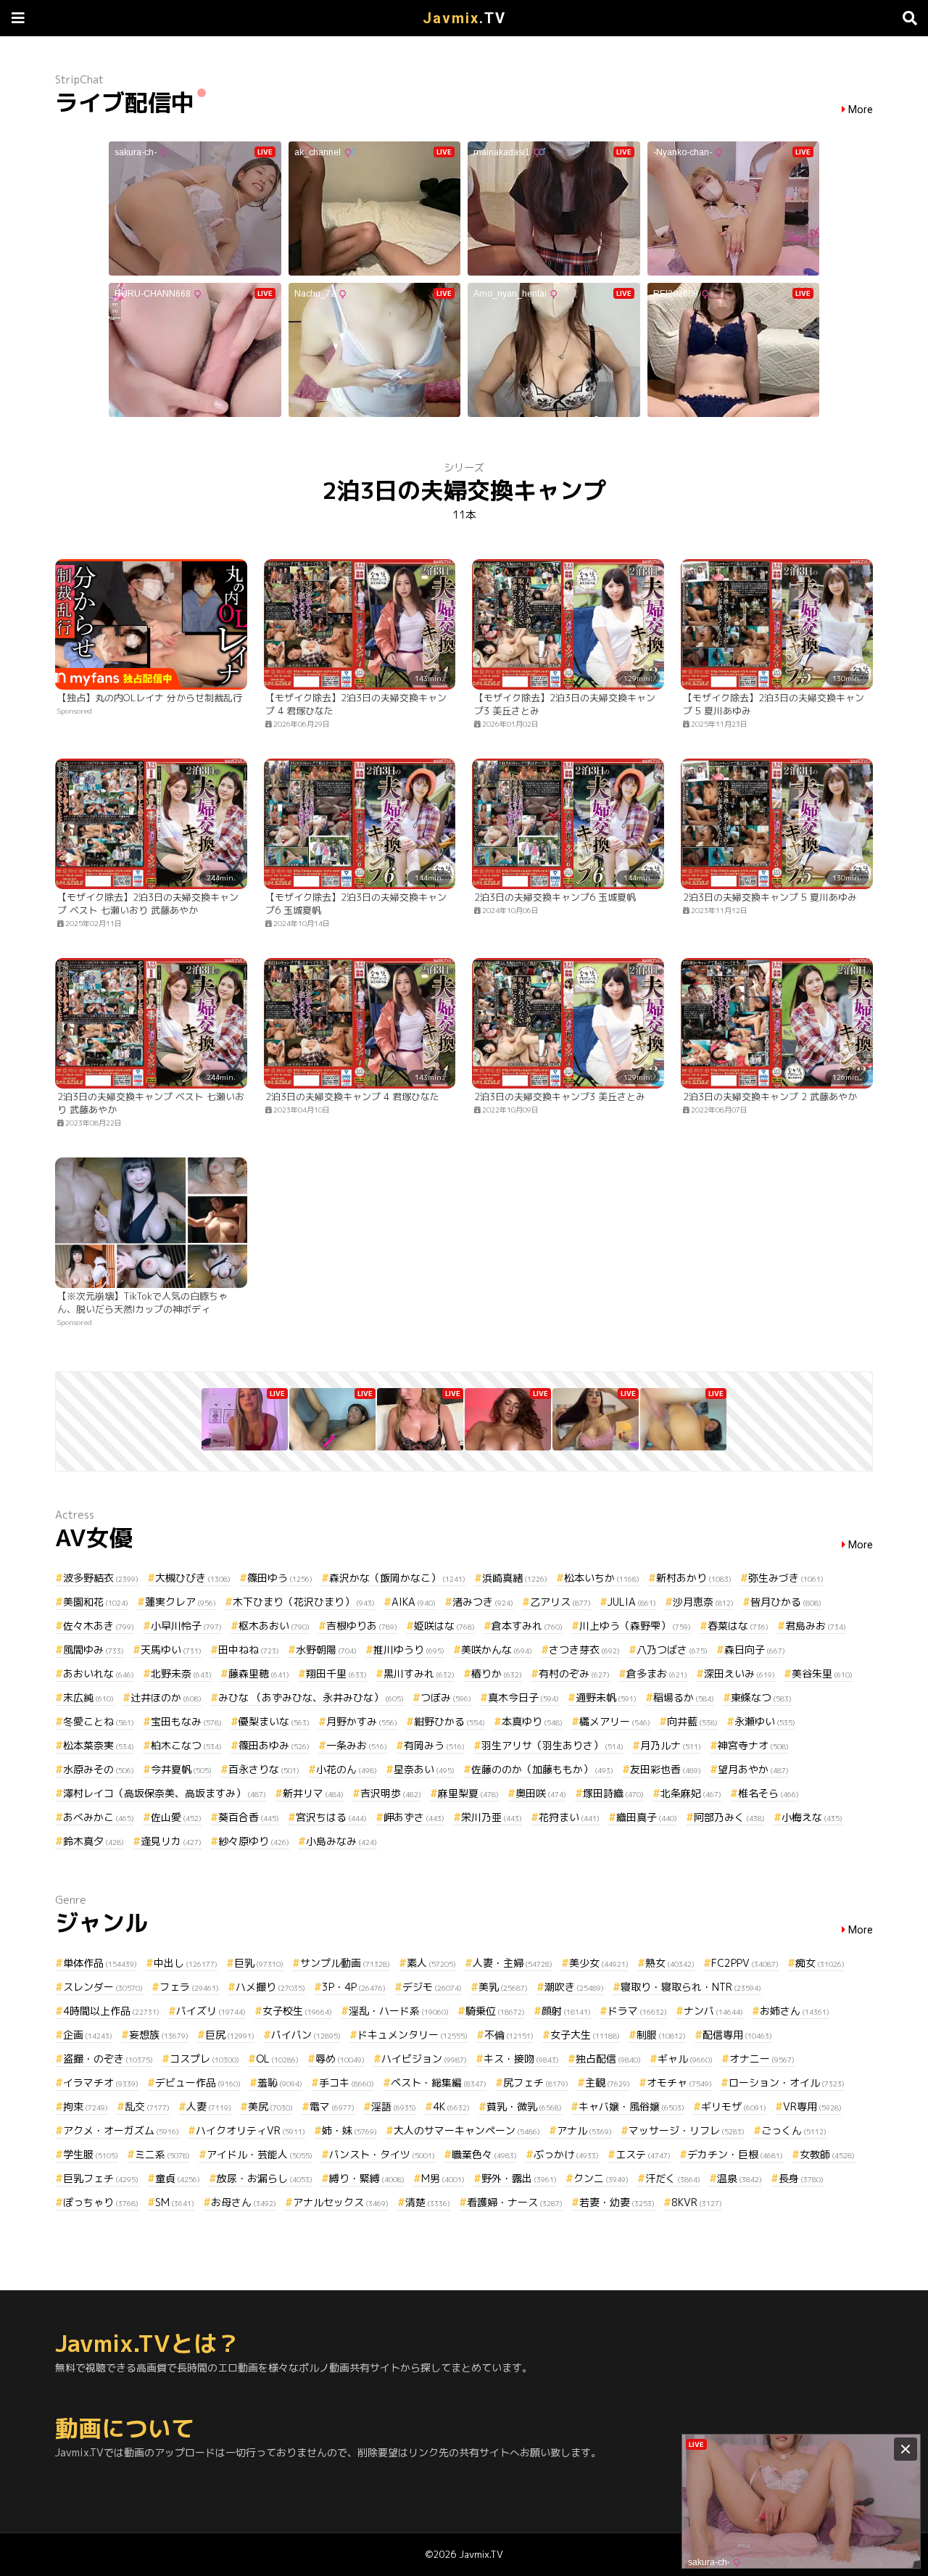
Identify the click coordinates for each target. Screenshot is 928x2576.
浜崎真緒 (515, 1578)
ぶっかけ (566, 2154)
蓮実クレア (181, 1602)
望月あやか (753, 1769)
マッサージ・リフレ (687, 2130)
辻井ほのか (166, 1697)
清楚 (428, 2202)
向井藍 (692, 1721)
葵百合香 (249, 1817)
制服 (661, 2035)
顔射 (566, 2011)
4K (451, 2106)
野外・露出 (519, 2178)
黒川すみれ (419, 1673)
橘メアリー (615, 1721)
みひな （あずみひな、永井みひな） (311, 1697)
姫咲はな (444, 1626)
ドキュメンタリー (413, 2035)
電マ (332, 2106)
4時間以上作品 (111, 2011)
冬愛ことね (99, 1721)
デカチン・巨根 (735, 2154)
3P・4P (354, 1987)
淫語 (394, 2106)
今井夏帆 (181, 1769)
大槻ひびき (193, 1578)
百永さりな (264, 1769)
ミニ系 (162, 2154)
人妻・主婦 (513, 1963)
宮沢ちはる (331, 1817)
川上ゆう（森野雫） (635, 1626)
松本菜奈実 (99, 1745)
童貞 (178, 2178)
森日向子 (755, 1650)
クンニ (601, 2178)
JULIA (632, 1602)
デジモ (432, 1987)
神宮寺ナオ (753, 1745)
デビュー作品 (198, 2082)
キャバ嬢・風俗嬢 (631, 2106)
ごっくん (794, 2130)
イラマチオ (101, 2082)
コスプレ (204, 2059)
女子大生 (585, 2035)
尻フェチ (536, 2082)
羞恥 (280, 2082)
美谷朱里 (822, 1673)
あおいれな (99, 1673)
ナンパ (713, 2011)
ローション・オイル (787, 2082)
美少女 (599, 1963)
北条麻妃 (691, 1793)
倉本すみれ (527, 1626)
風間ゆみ (94, 1650)
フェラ (189, 1987)
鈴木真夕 (94, 1841)
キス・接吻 (521, 2059)
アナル (584, 2130)
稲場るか (684, 1697)
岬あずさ (414, 1817)
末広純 (88, 1697)
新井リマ (313, 1793)
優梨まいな (274, 1721)
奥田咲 (541, 1793)
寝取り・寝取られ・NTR (691, 1987)
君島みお (816, 1626)
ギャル (685, 2059)
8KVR (697, 2202)
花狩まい (569, 1817)
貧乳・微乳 (524, 2106)
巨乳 (259, 1963)
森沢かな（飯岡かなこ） (397, 1578)
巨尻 (230, 2035)
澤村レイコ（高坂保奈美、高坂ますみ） (165, 1793)
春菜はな (738, 1626)
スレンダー (103, 1987)
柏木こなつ (186, 1745)
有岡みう (434, 1745)
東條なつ (761, 1697)
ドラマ (637, 2011)
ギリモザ (734, 2106)
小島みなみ (341, 1841)
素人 (431, 1963)
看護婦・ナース (515, 2202)
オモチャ (679, 2082)
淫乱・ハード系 (399, 2011)
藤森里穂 (259, 1673)
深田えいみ (739, 1673)
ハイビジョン (424, 2059)
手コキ (347, 2082)
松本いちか (602, 1578)
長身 (801, 2178)
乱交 (147, 2106)
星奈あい (424, 1769)
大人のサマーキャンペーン (467, 2130)
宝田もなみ (186, 1721)
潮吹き (574, 1987)
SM (175, 2202)
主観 (608, 2082)
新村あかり (694, 1578)
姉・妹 (349, 2130)
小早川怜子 (186, 1626)
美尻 (270, 2106)
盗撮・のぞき (108, 2059)
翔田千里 (336, 1673)
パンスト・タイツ (382, 2154)
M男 (443, 2178)
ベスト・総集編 (439, 2082)
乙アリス (560, 1602)
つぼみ (446, 1697)
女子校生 (297, 2011)
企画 (88, 2035)
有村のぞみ (574, 1673)
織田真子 (647, 1817)
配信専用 (737, 2035)
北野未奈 (181, 1673)
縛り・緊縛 (367, 2178)
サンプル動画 (345, 1963)
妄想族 (159, 2035)
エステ (643, 2154)
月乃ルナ (671, 1745)
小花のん (347, 1769)
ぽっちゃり (101, 2202)
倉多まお (657, 1673)
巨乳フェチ (101, 2178)
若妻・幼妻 (617, 2202)
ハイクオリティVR (250, 2130)
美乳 (503, 1987)
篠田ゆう (280, 1578)
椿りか (497, 1673)
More (861, 110)
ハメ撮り (270, 1987)
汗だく (673, 2178)
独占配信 (608, 2059)
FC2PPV (745, 1963)
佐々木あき (99, 1626)
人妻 (209, 2106)
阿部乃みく (729, 1817)
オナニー (762, 2059)
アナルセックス (341, 2202)
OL (277, 2059)
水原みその (99, 1769)
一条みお (357, 1745)
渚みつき (483, 1602)
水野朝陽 (326, 1650)
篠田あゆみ (274, 1745)
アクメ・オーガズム (121, 2130)
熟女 (670, 1963)
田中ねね (249, 1650)
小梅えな (812, 1817)
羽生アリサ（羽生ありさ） (552, 1745)
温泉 (739, 2178)
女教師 (827, 2154)
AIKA (414, 1602)
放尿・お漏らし (265, 2178)
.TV (464, 18)
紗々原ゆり (254, 1841)
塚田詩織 (613, 1793)
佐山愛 (176, 1817)
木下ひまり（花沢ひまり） (304, 1602)
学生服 (91, 2154)
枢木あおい (274, 1626)
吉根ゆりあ (362, 1626)
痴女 (820, 1963)
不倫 (509, 2035)
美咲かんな (497, 1650)
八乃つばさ (672, 1650)
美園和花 (96, 1602)
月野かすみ (362, 1721)
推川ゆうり (409, 1650)
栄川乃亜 (492, 1817)
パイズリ (211, 2011)
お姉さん (795, 2011)
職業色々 (484, 2154)
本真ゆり (532, 1721)
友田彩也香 (666, 1769)
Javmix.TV (481, 2554)
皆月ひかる (786, 1602)
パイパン (306, 2035)
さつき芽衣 (584, 1650)
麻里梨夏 (468, 1793)
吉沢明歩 (391, 1793)
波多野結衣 (101, 1578)
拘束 (86, 2106)
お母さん (244, 2202)
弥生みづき (786, 1578)
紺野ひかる (449, 1721)
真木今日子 (523, 1697)
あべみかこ (99, 1817)
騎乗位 (495, 2011)
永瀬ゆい (765, 1721)
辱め (340, 2059)
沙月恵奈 (703, 1602)
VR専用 (812, 2106)
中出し (186, 1963)
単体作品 (100, 1963)
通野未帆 (606, 1697)
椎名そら (768, 1793)
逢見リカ (171, 1841)
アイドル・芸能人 (260, 2154)
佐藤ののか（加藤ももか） (542, 1769)
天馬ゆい (171, 1650)
